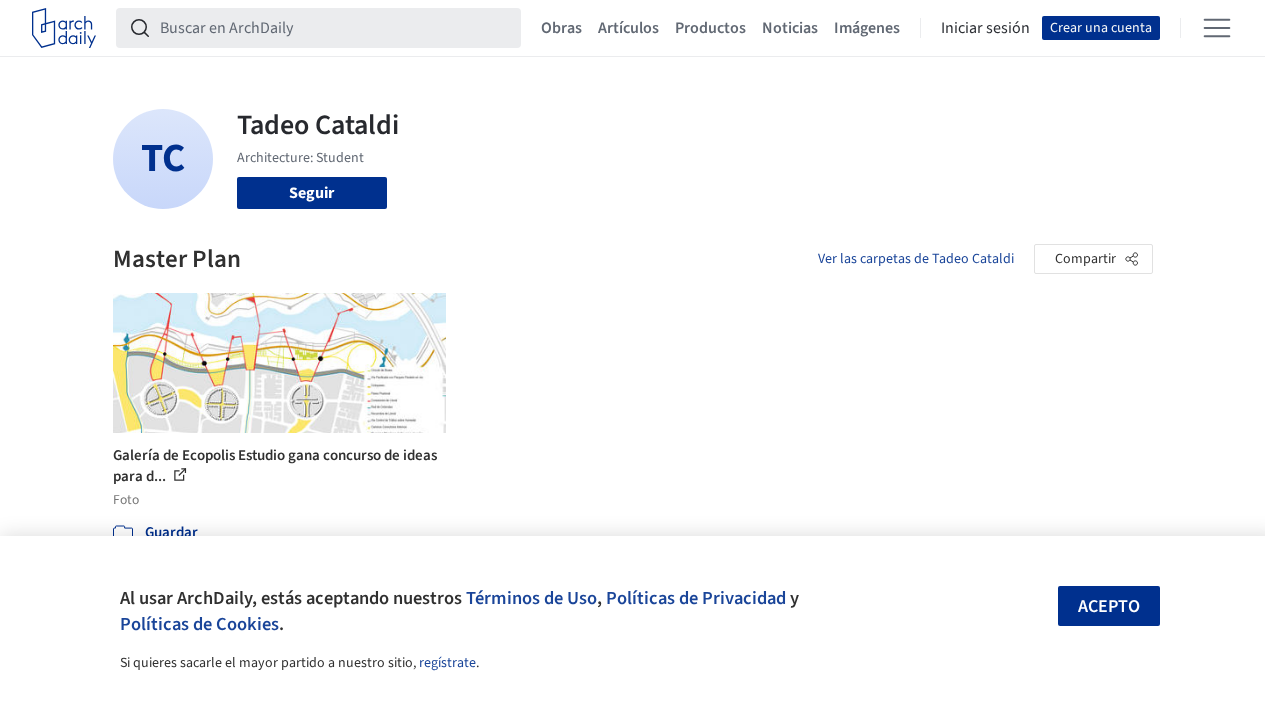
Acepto (1109, 606)
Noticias (790, 28)
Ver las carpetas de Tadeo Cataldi (916, 259)
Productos (710, 28)
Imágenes (867, 28)
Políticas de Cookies (199, 624)
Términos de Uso (531, 598)
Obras (561, 28)
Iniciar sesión (985, 28)
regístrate (447, 663)
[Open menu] (1217, 28)
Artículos (628, 28)
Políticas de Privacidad (696, 598)
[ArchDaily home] (64, 28)
